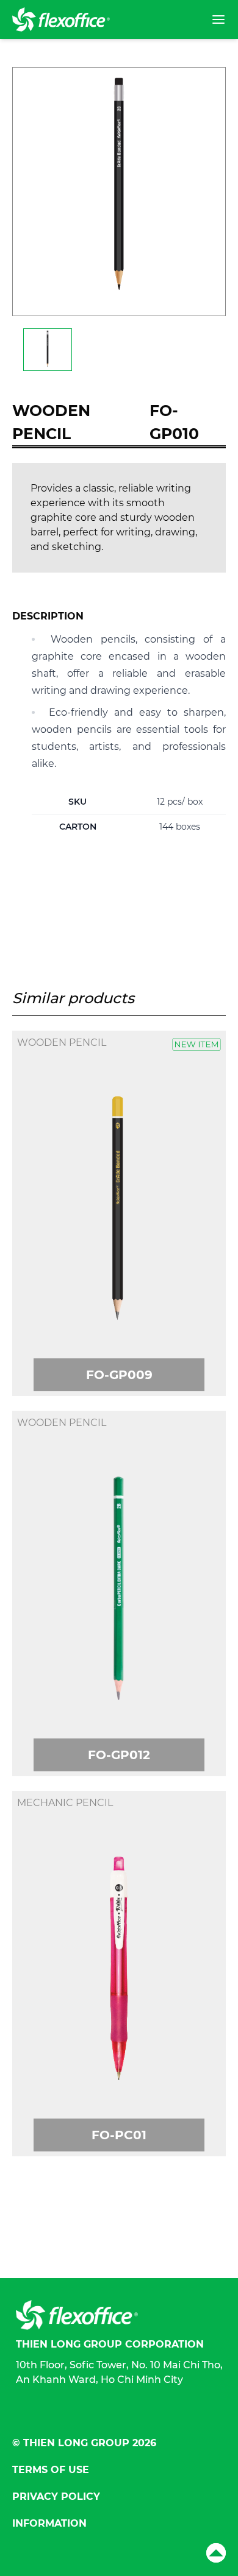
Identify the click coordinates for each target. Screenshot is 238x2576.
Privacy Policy (56, 2497)
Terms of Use (51, 2470)
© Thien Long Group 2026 (84, 2443)
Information (49, 2523)
